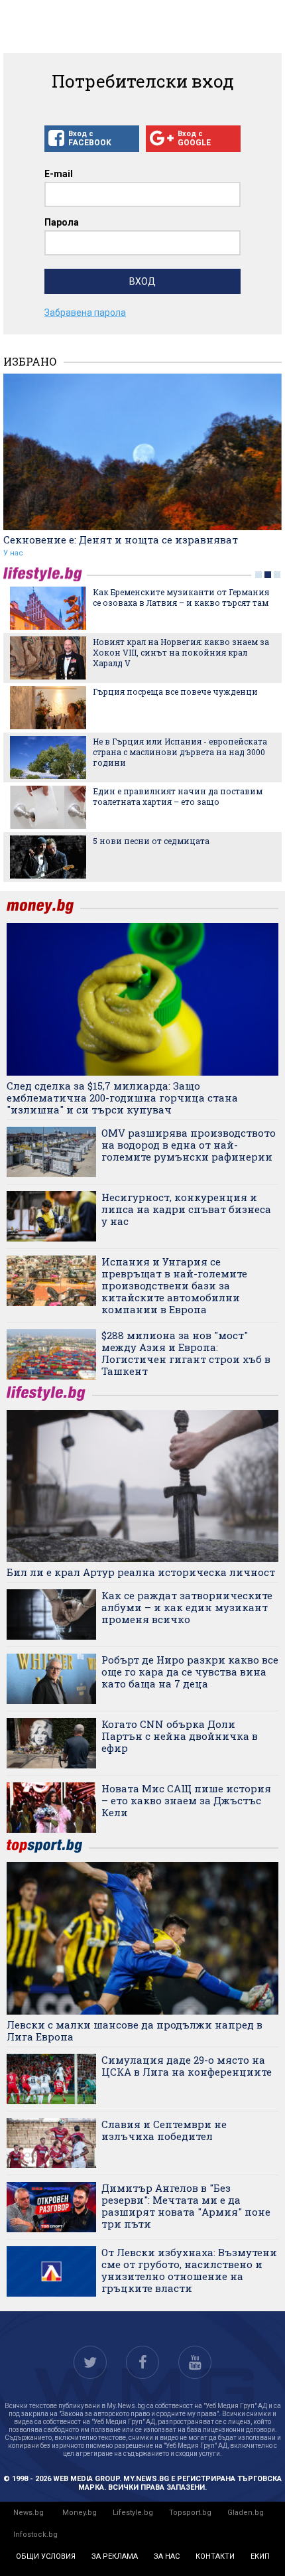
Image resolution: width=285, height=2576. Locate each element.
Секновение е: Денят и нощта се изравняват (121, 539)
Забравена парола (85, 313)
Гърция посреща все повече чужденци (175, 691)
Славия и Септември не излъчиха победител (164, 2130)
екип (260, 2556)
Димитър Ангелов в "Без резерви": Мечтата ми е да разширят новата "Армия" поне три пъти (186, 2206)
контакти (215, 2556)
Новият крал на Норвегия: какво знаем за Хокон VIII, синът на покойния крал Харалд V (181, 652)
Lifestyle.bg (133, 2513)
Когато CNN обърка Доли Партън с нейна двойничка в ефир (180, 1736)
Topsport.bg (190, 2513)
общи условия (46, 2556)
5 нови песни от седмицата (151, 841)
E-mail (59, 174)
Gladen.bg (246, 2513)
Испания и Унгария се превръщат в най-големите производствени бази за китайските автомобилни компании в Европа (174, 1285)
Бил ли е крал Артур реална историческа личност (141, 1572)
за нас (167, 2556)
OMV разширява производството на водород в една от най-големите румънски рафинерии (189, 1145)
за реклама (115, 2556)
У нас (13, 553)
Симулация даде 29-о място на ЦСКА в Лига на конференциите (187, 2066)
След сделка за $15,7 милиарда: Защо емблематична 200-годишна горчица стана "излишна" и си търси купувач (122, 1098)
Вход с (90, 138)
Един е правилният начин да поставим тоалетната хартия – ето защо (178, 796)
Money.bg (80, 2513)
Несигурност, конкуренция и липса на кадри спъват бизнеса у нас (186, 1209)
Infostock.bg (35, 2535)
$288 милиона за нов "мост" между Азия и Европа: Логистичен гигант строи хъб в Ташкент (186, 1353)
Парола (62, 222)
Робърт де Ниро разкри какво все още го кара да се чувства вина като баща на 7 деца (190, 1672)
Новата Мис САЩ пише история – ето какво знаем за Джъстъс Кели (186, 1800)
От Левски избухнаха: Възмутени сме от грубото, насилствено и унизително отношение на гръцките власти (189, 2270)
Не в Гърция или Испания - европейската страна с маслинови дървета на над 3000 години (180, 752)
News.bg (28, 2513)
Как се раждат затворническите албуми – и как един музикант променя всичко (187, 1607)
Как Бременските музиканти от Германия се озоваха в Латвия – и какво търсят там (181, 597)
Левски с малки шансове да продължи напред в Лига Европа (135, 2031)
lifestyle (45, 574)
